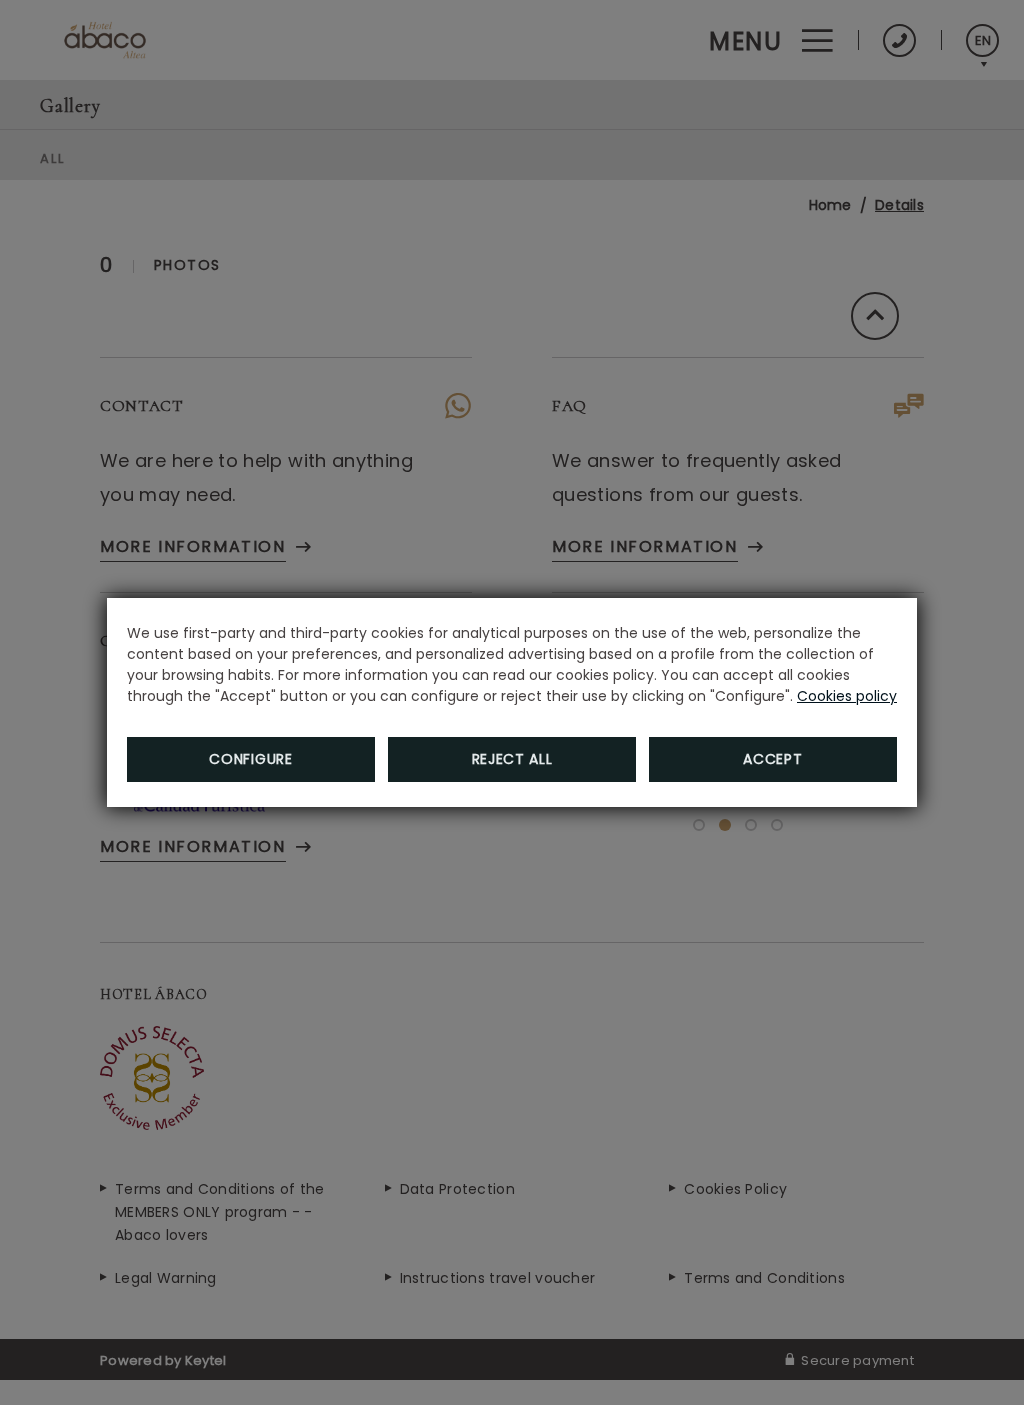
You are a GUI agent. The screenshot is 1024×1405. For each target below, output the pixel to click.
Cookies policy (847, 696)
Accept (772, 759)
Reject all (512, 759)
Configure (250, 759)
